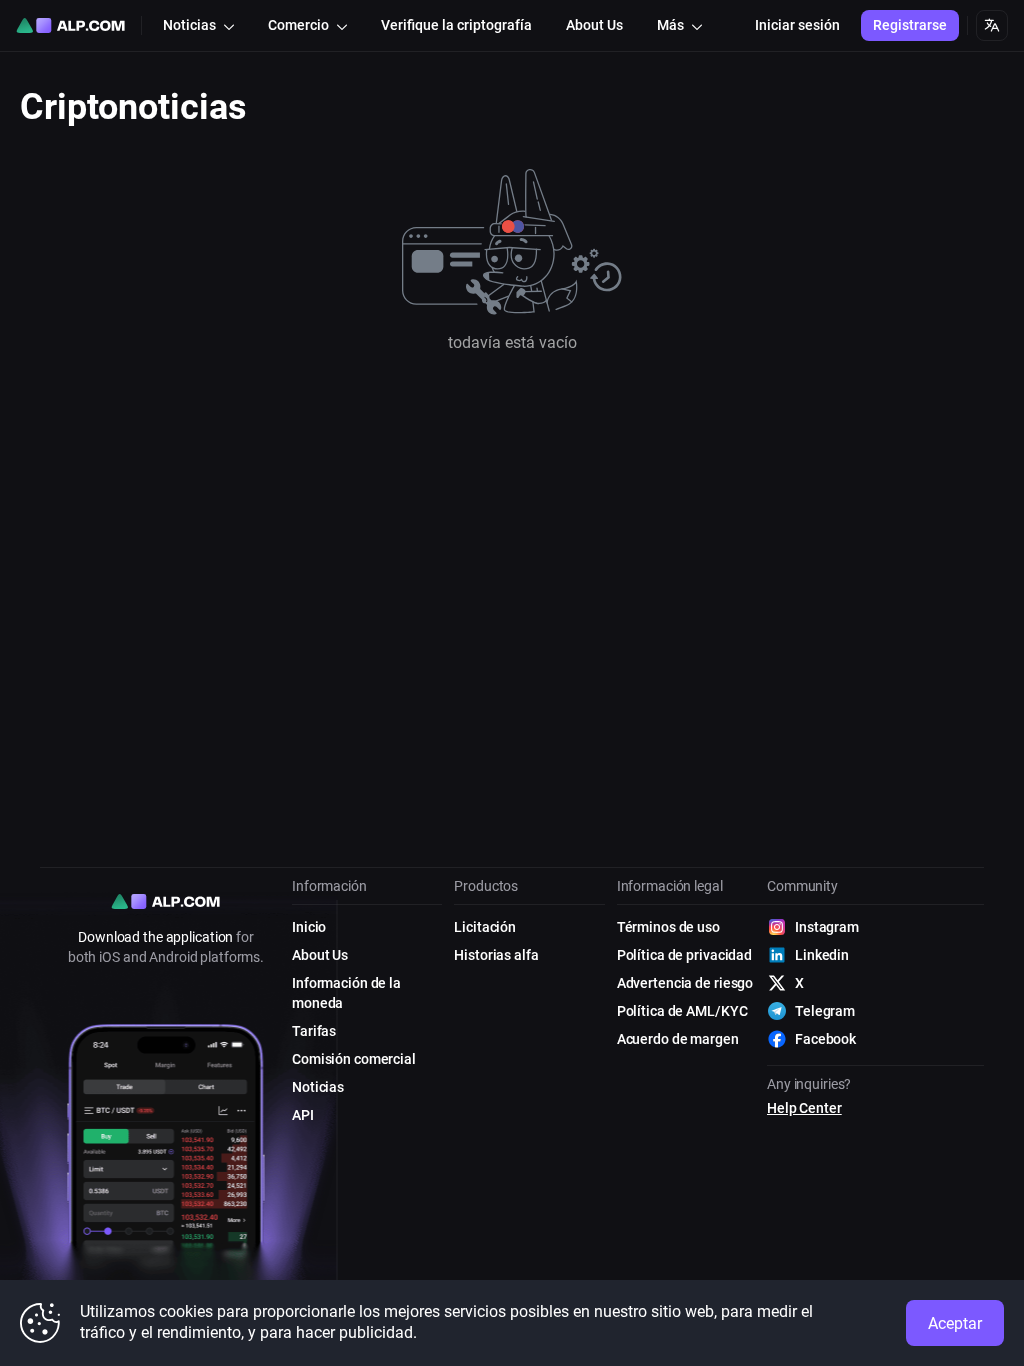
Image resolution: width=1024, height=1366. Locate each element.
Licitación (485, 927)
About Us (320, 955)
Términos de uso (668, 927)
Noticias (318, 1087)
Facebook (825, 1039)
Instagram (827, 927)
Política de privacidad (684, 955)
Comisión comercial (354, 1059)
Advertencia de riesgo (685, 983)
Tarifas (314, 1031)
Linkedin (822, 955)
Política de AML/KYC (682, 1011)
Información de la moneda (346, 993)
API (303, 1115)
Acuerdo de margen (678, 1039)
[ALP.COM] (70, 25)
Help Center (804, 1108)
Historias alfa (496, 955)
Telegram (825, 1011)
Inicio (309, 927)
